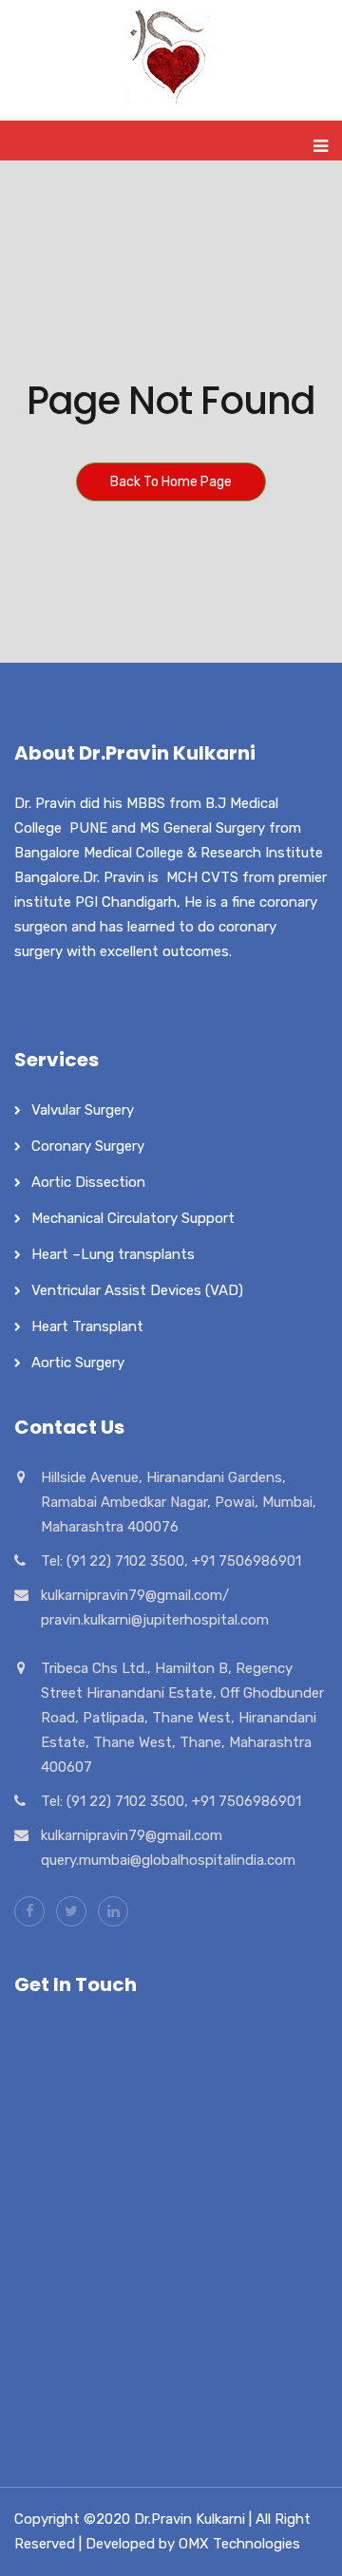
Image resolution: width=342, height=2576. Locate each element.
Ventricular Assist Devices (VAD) (137, 1290)
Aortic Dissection (88, 1182)
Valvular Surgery (83, 1110)
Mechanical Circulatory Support (133, 1218)
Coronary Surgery (88, 1146)
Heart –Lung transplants (113, 1254)
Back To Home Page (171, 482)
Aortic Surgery (78, 1363)
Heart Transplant (87, 1326)
